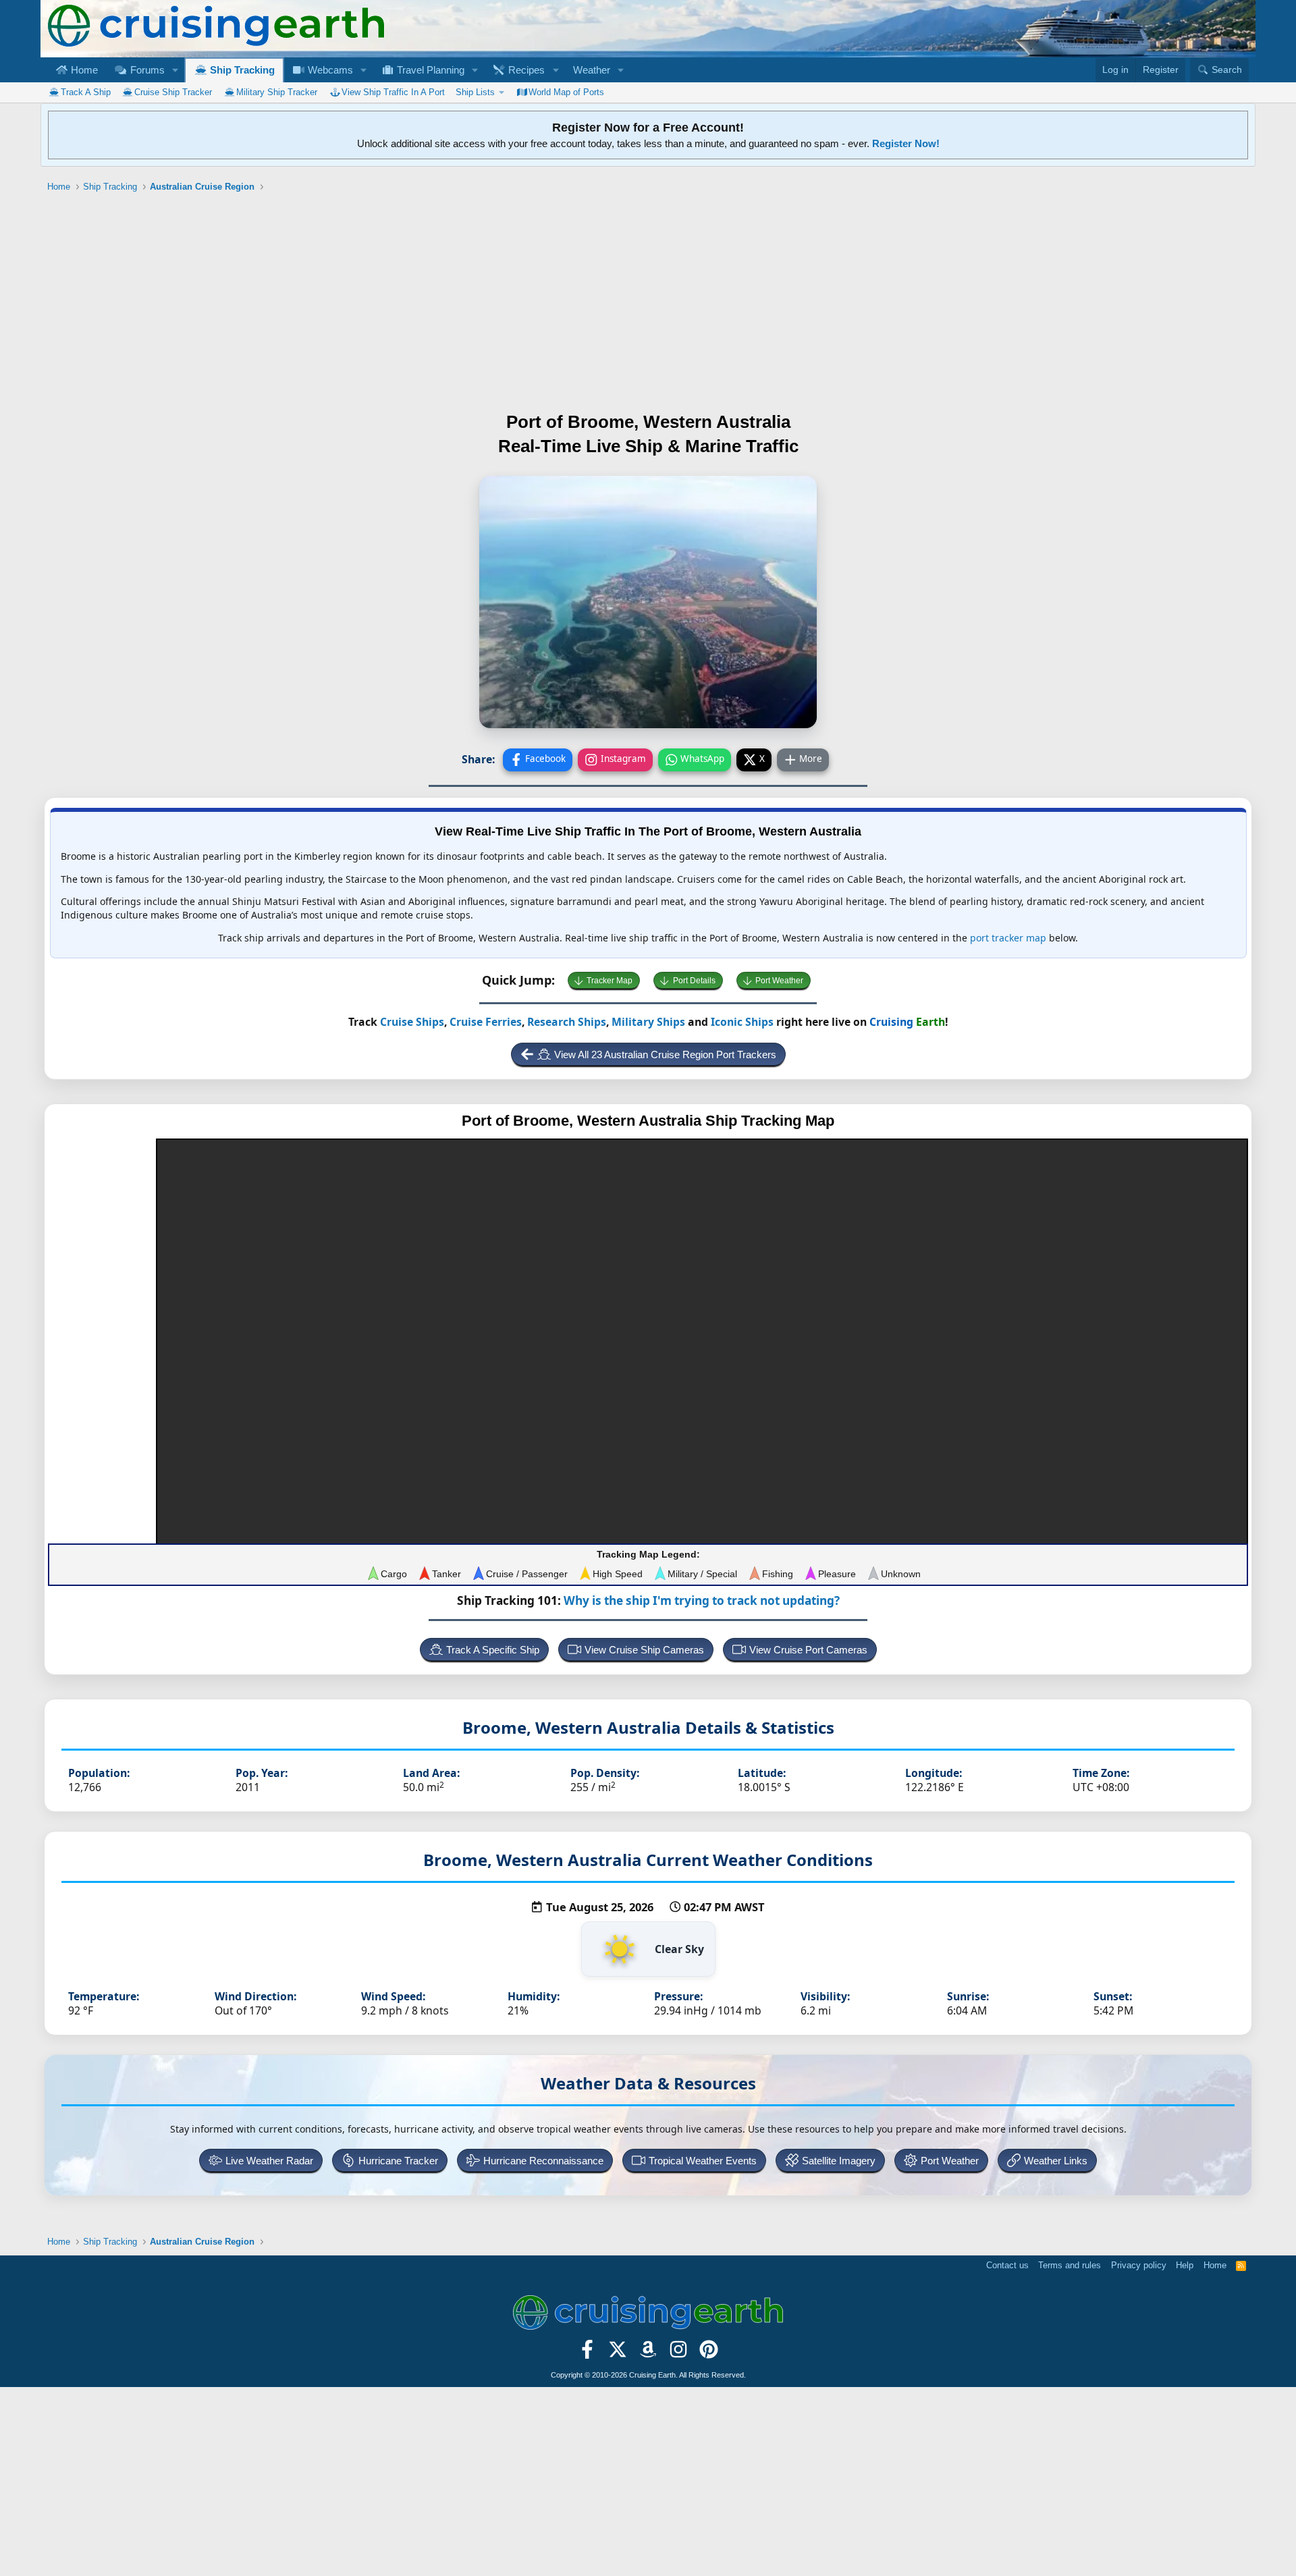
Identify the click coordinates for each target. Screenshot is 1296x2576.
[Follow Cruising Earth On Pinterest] (708, 2353)
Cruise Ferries (486, 1022)
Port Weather (779, 981)
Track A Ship (86, 92)
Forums (146, 70)
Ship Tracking (241, 70)
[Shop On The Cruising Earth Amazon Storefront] (648, 2353)
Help (1185, 2265)
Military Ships (648, 1022)
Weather (592, 70)
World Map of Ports (566, 92)
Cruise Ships (412, 1022)
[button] (175, 70)
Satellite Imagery (839, 2161)
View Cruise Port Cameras (808, 1650)
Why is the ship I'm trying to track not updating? (702, 1600)
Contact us (1007, 2265)
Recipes (525, 70)
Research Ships (567, 1022)
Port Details (694, 981)
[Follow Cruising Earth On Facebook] (588, 2353)
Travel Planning (429, 70)
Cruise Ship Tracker (173, 92)
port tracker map (1008, 938)
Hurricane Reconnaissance (543, 2161)
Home (83, 70)
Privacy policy (1139, 2265)
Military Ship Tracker (277, 92)
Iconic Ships (742, 1022)
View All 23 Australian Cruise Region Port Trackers (665, 1054)
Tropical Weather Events (703, 2161)
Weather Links (1056, 2161)
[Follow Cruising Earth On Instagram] (678, 2353)
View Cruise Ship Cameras (644, 1650)
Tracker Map (610, 981)
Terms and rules (1070, 2265)
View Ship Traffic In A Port (393, 92)
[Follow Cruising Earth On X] (618, 2353)
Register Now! (906, 143)
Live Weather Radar (269, 2161)
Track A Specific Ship (493, 1650)
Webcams (329, 70)
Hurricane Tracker (398, 2161)
